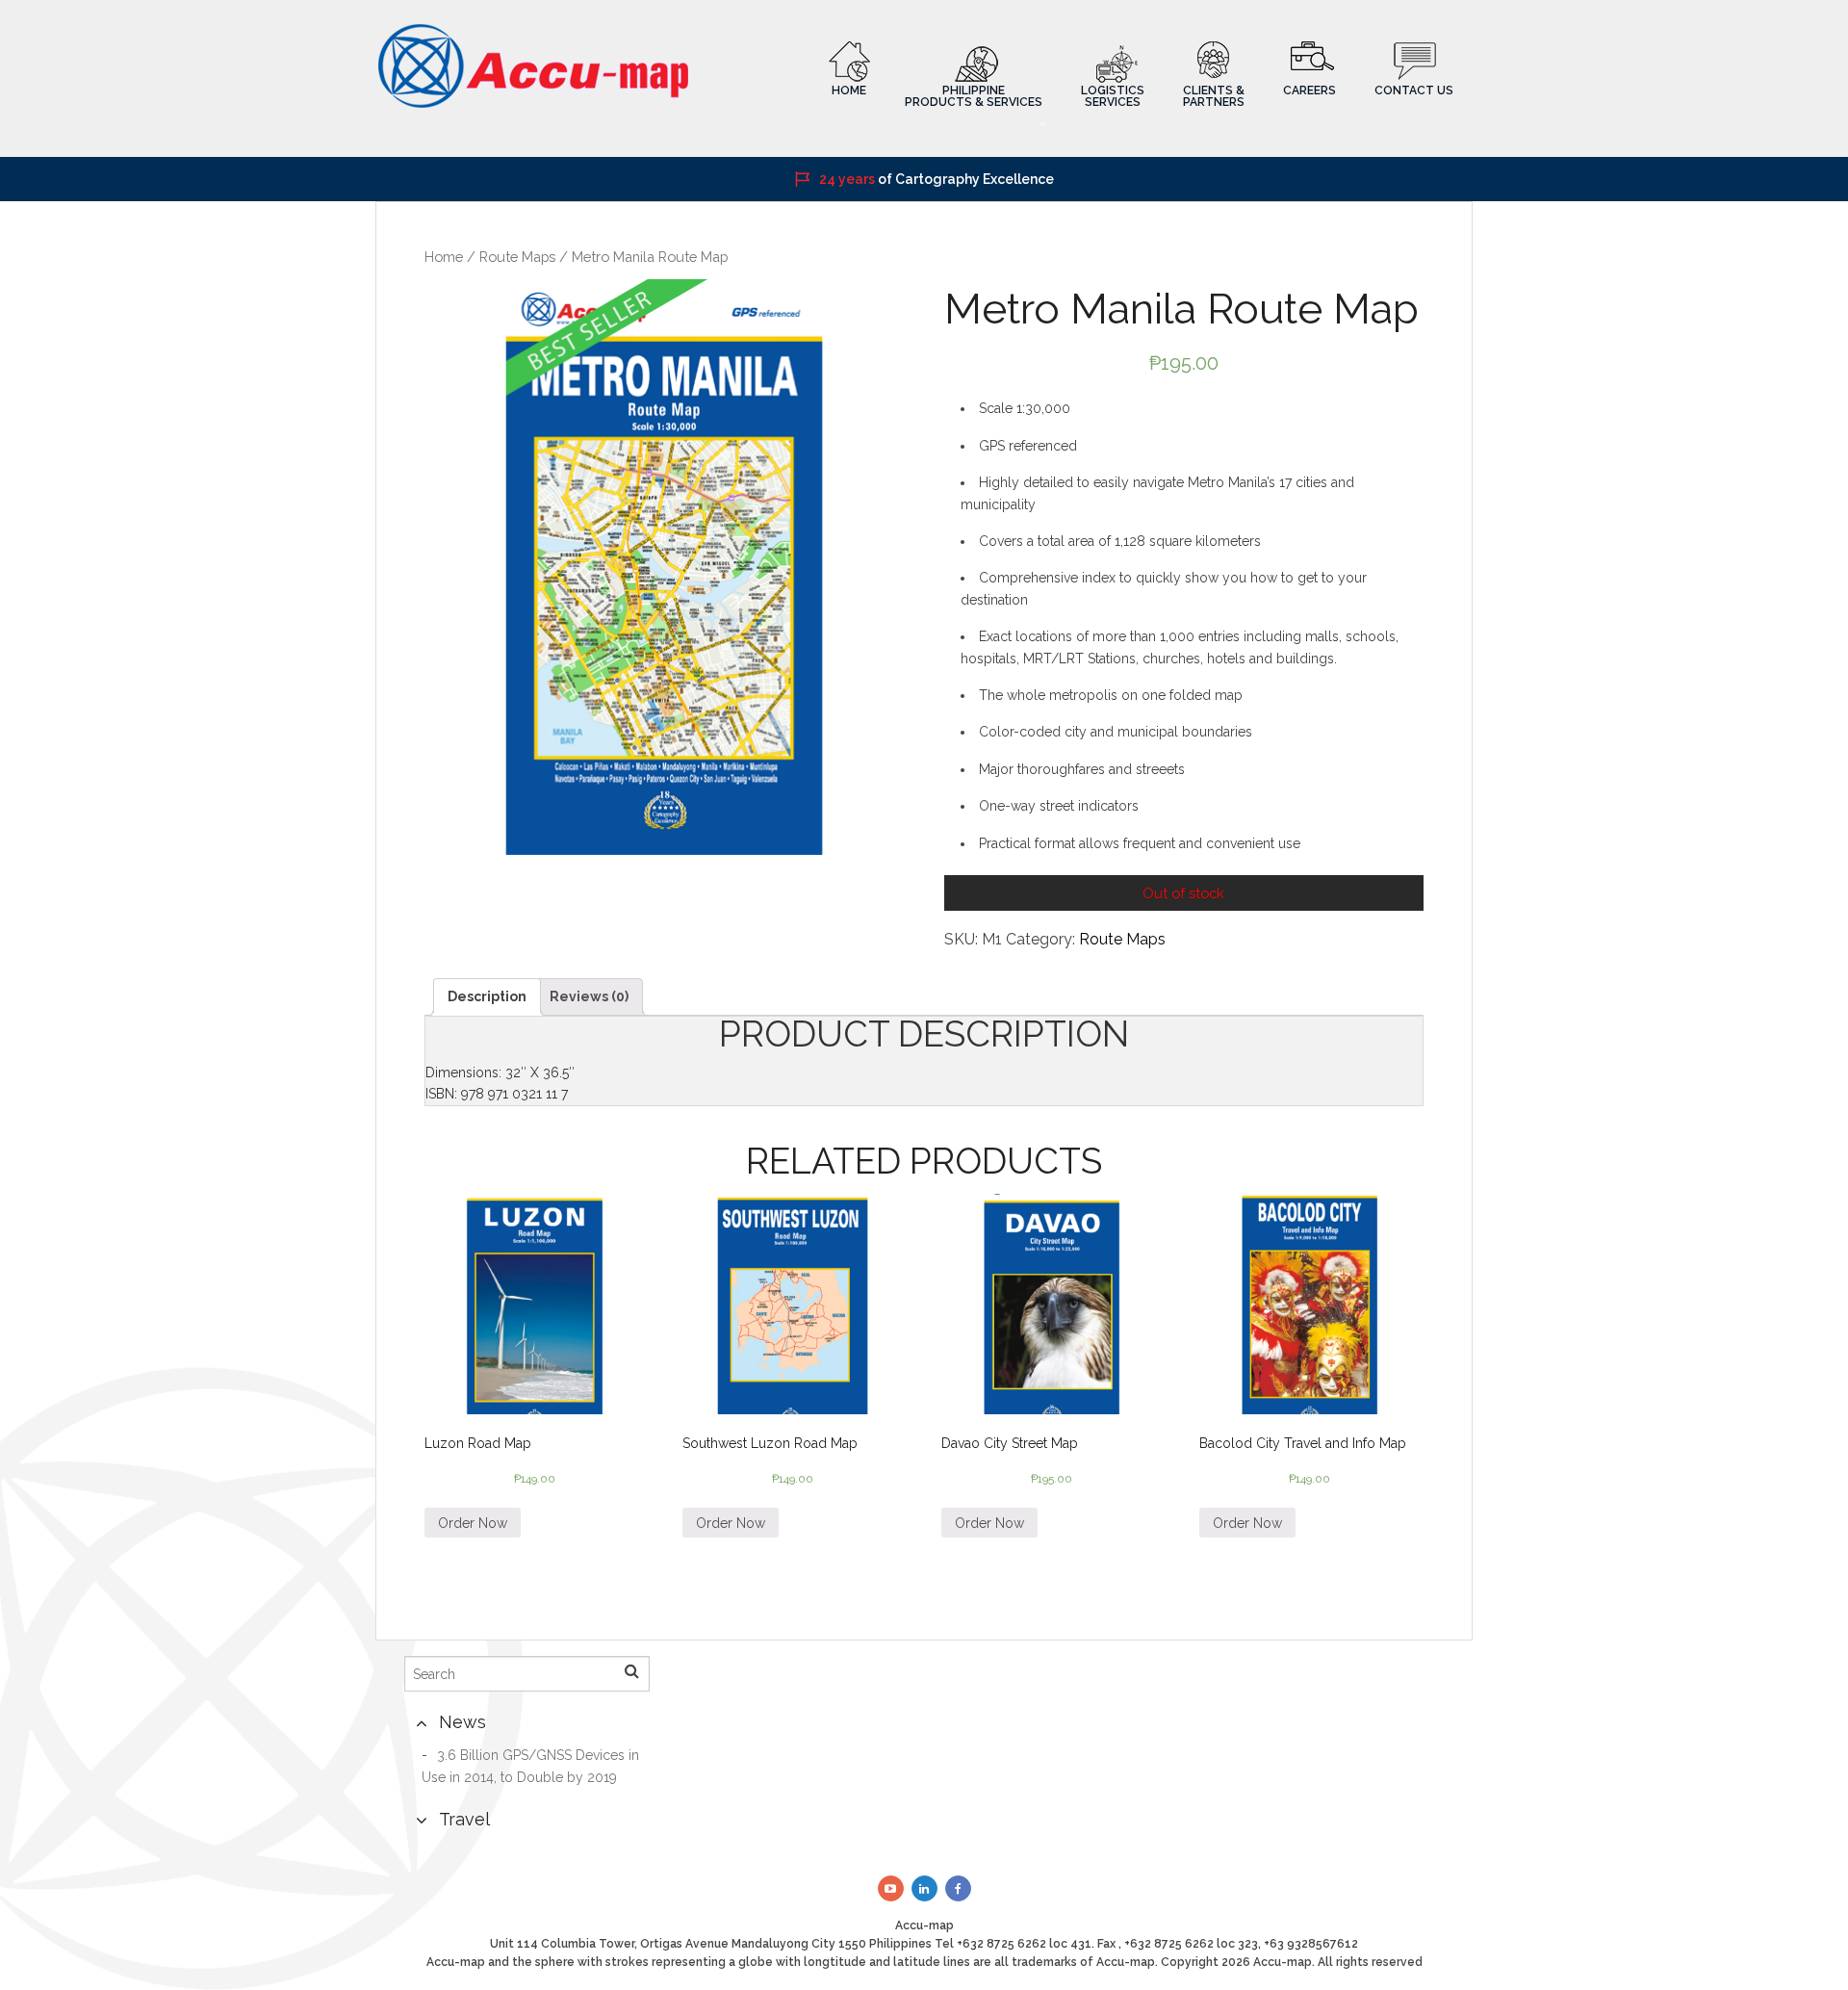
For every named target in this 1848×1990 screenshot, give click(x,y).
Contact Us (1414, 90)
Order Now (473, 1523)
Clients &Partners (1214, 96)
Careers (1309, 90)
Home (849, 90)
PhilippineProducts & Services (974, 96)
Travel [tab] (464, 1819)
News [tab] (462, 1722)
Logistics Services (1113, 96)
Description (487, 996)
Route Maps (517, 257)
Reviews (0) (589, 996)
